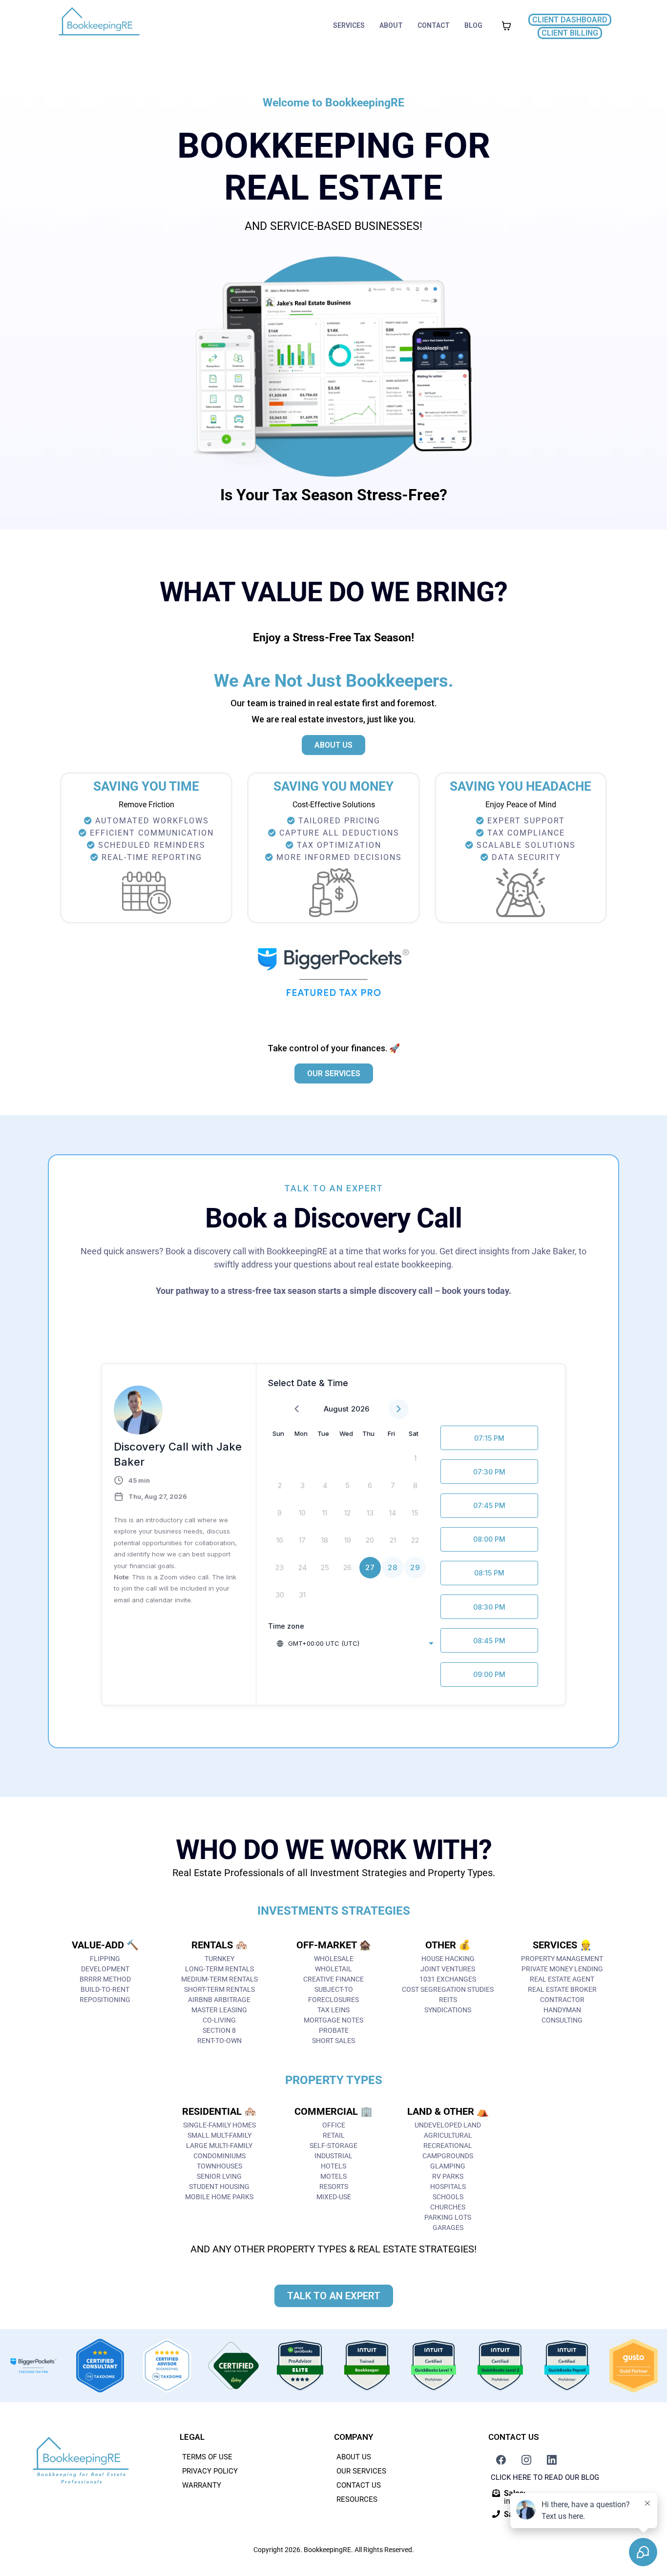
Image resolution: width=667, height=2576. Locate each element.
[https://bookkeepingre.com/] (99, 26)
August (336, 1409)
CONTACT (434, 25)
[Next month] (399, 1409)
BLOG (473, 25)
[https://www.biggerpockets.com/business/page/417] (33, 2366)
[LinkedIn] (552, 2460)
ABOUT (391, 25)
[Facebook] (501, 2460)
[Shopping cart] (506, 26)
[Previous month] (297, 1409)
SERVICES (349, 25)
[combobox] (355, 1643)
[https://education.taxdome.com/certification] (100, 2366)
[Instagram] (526, 2460)
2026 (360, 1409)
